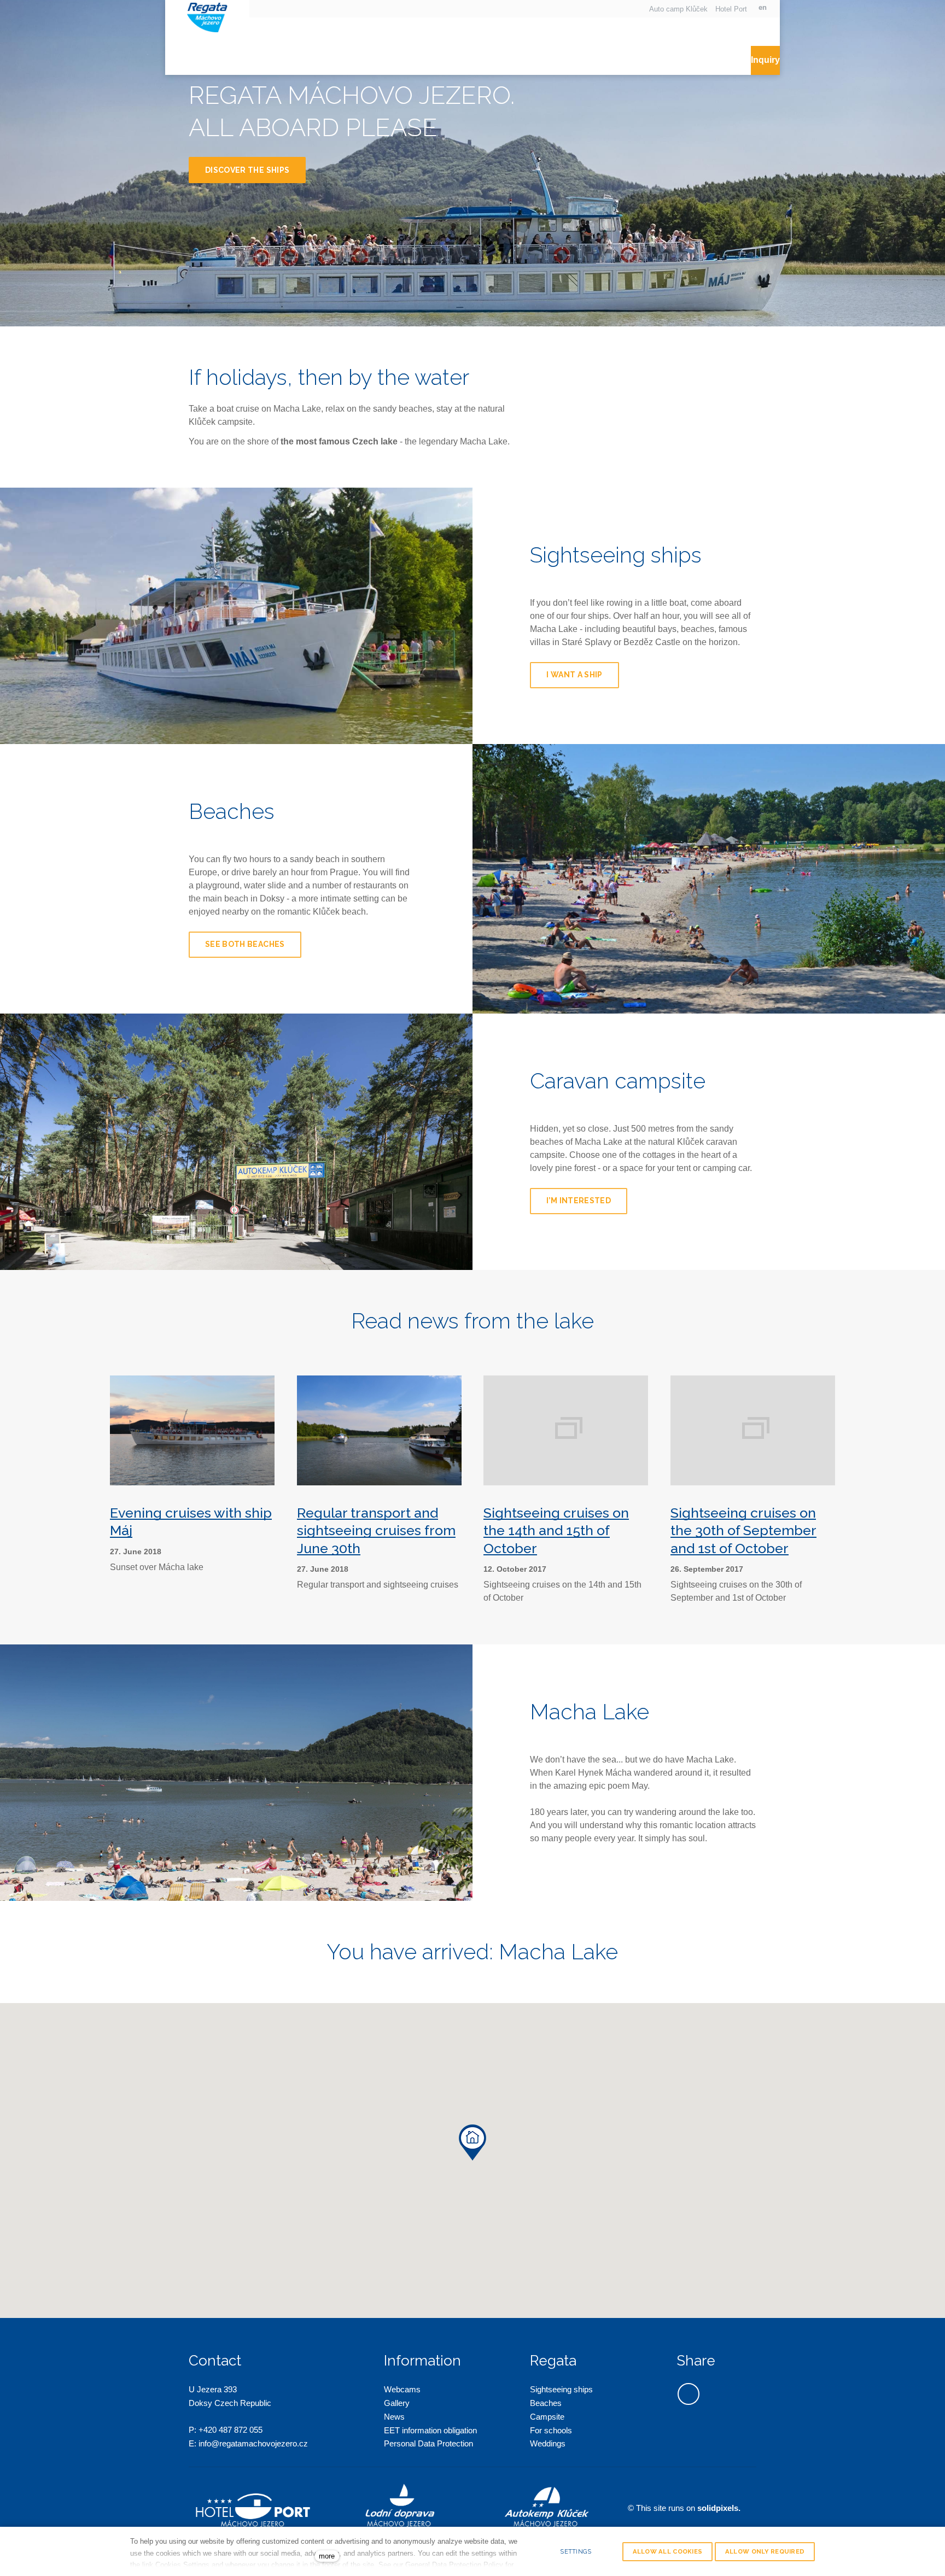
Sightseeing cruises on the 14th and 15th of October (556, 1530)
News (394, 2417)
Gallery (397, 2403)
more (327, 2556)
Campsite (547, 2417)
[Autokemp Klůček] (207, 16)
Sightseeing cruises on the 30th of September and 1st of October (743, 1530)
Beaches (546, 2403)
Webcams (402, 2389)
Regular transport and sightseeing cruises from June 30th (376, 1530)
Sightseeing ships (561, 2389)
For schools (551, 2430)
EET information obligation (430, 2430)
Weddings (548, 2443)
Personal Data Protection (428, 2443)
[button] (472, 2142)
